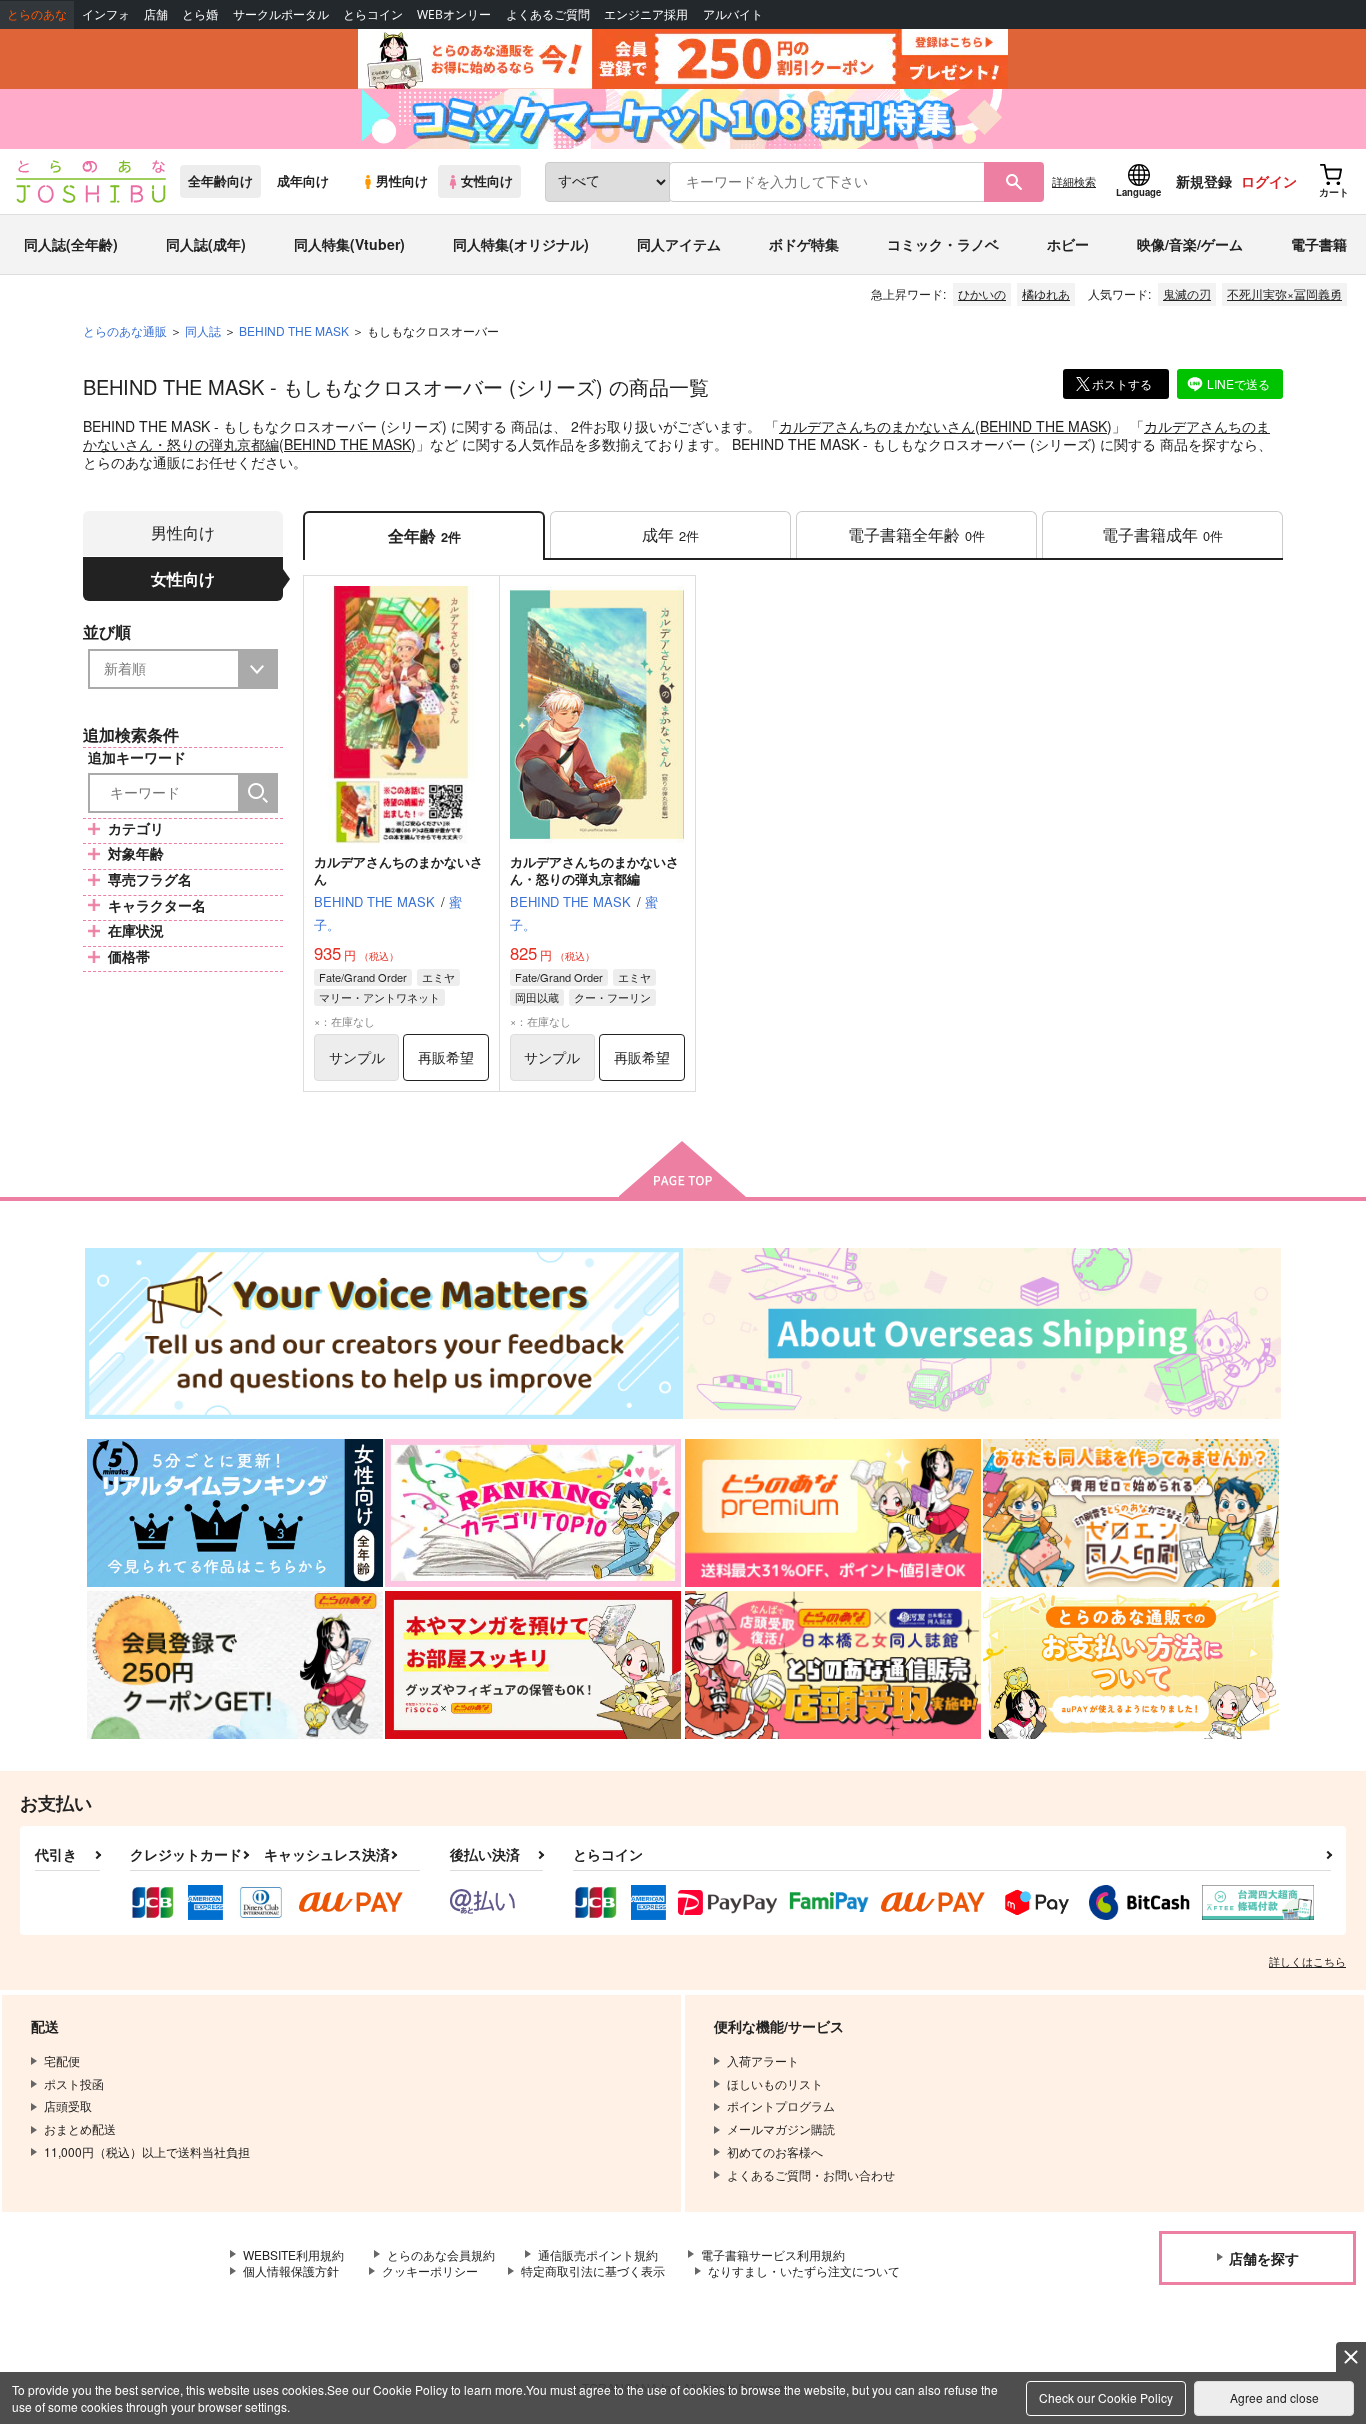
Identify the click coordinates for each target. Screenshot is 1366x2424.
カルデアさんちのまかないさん (877, 426)
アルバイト (733, 14)
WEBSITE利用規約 (293, 2254)
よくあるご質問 (548, 14)
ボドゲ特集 (804, 244)
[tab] (670, 535)
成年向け (303, 181)
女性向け (487, 181)
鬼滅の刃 (1187, 293)
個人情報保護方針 (291, 2270)
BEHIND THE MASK (1043, 426)
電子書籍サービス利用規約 (773, 2254)
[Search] (258, 793)
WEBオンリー (454, 14)
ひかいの (982, 293)
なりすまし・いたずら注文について (804, 2270)
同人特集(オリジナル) (521, 244)
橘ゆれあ (1046, 293)
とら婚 (200, 14)
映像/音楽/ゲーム (1190, 244)
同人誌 (203, 330)
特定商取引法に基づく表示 (593, 2270)
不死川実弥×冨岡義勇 (1284, 293)
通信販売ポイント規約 (598, 2254)
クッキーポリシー (430, 2270)
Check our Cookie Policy (1106, 2397)
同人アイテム (679, 244)
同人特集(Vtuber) (349, 244)
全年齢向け (220, 181)
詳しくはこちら (1307, 1961)
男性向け (402, 181)
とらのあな (37, 14)
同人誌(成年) (206, 244)
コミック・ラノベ (943, 244)
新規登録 (1204, 181)
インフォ (106, 14)
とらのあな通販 (125, 330)
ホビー (1068, 244)
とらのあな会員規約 (441, 2254)
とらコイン (373, 14)
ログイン (1269, 181)
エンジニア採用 (646, 14)
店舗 (156, 14)
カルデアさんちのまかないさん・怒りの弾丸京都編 (594, 870)
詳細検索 (1074, 181)
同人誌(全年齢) (71, 244)
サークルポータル (281, 14)
